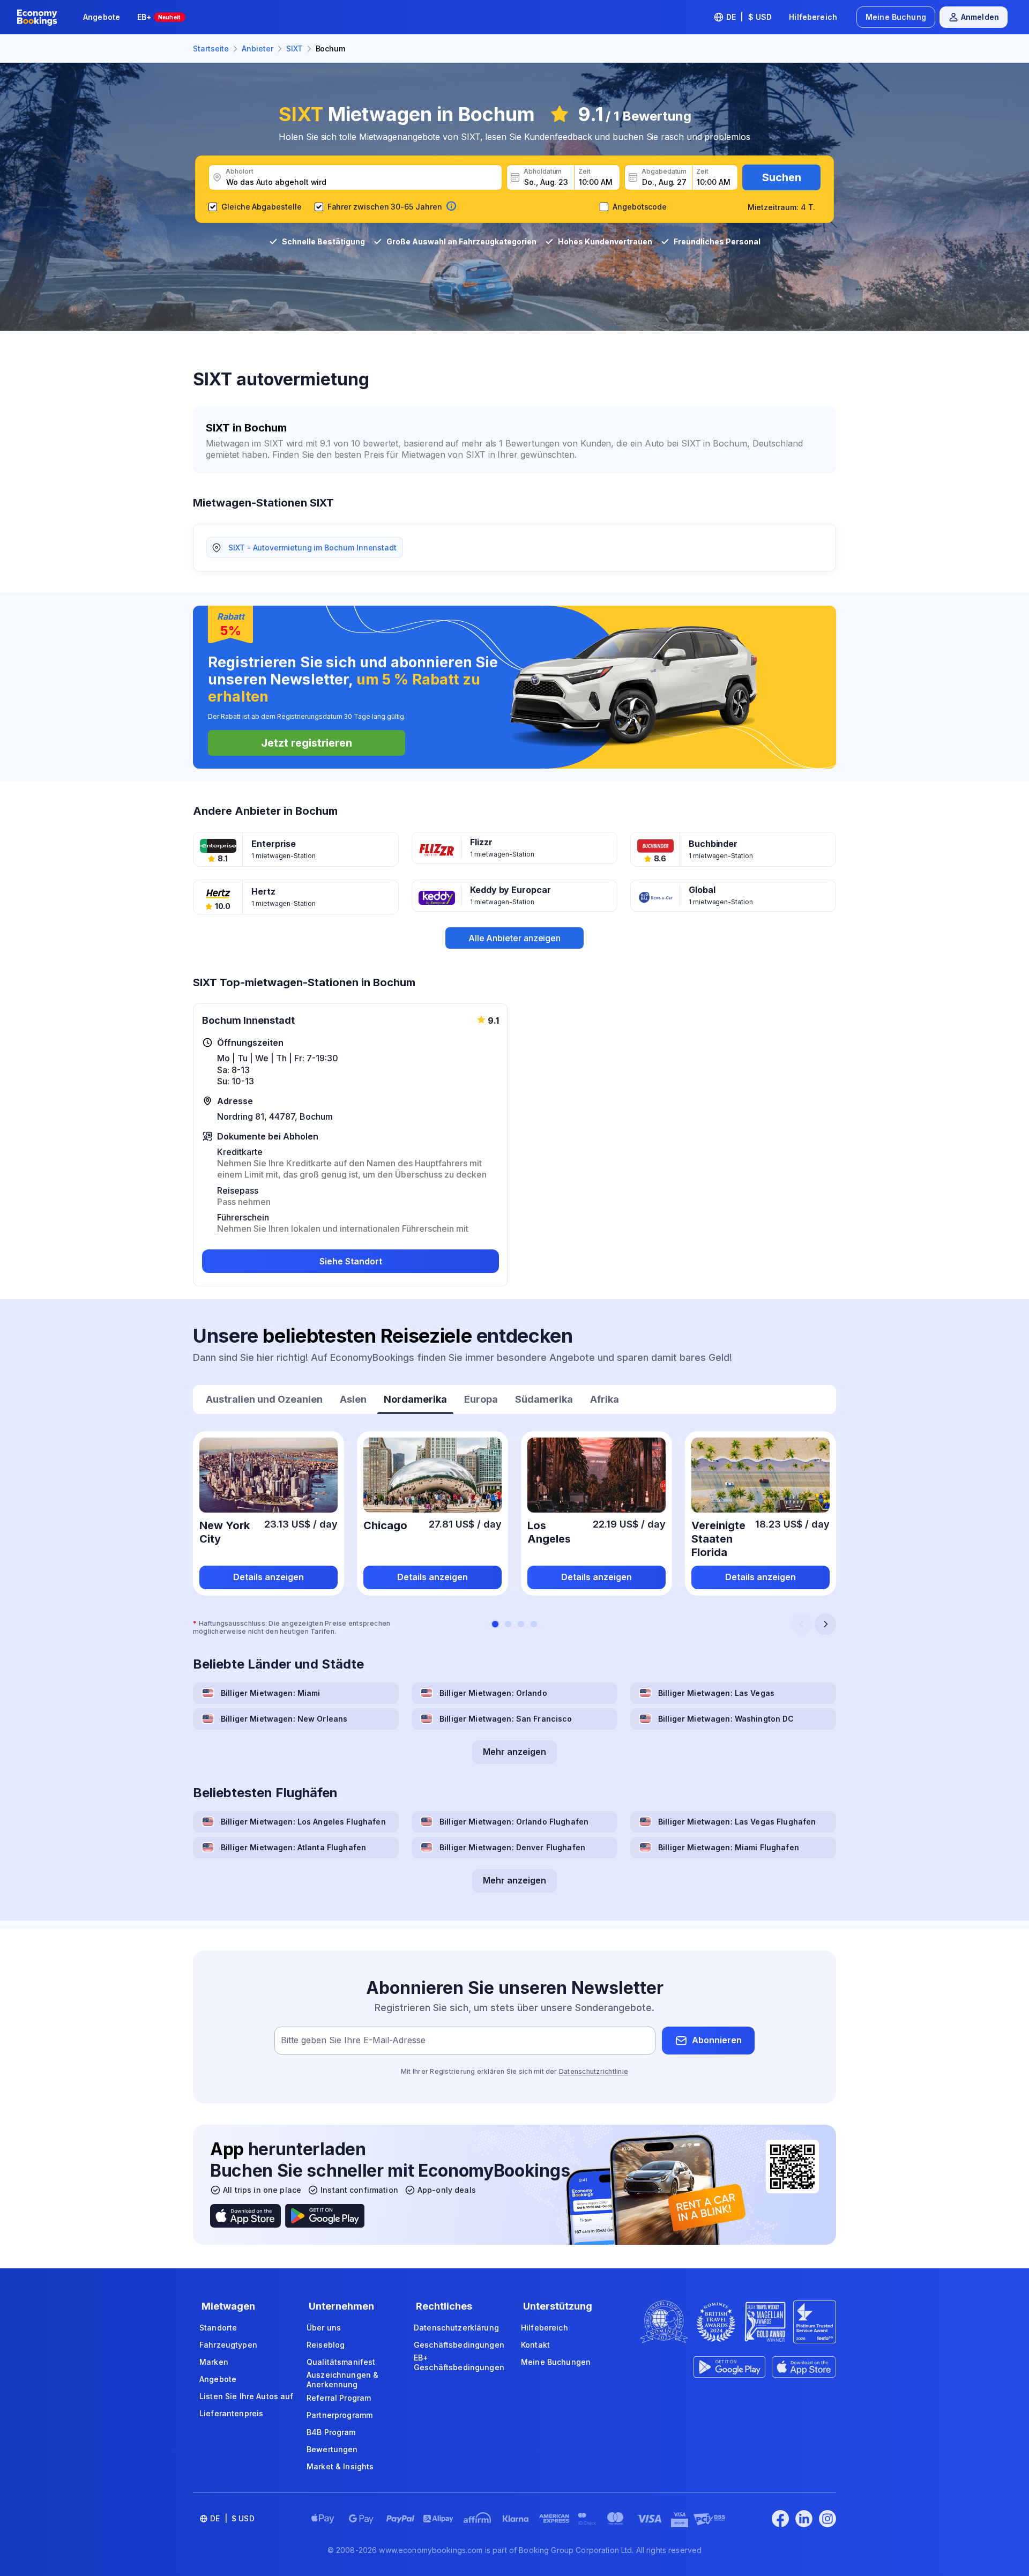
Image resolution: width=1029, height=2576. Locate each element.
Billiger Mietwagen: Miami (271, 1693)
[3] (521, 1624)
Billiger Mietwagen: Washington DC (726, 1719)
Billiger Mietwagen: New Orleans (284, 1719)
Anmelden (980, 17)
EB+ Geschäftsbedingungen (459, 2362)
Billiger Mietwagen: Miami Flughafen (729, 1847)
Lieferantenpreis (231, 2413)
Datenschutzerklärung (456, 2328)
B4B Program (331, 2432)
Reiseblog (326, 2345)
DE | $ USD (749, 17)
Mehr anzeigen (514, 1752)
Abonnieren (717, 2040)
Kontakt (535, 2345)
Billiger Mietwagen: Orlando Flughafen (514, 1822)
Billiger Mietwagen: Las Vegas (716, 1693)
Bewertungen (332, 2449)
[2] (508, 1624)
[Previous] (802, 1624)
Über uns (324, 2328)
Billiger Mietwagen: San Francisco (506, 1719)
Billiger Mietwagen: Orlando (493, 1693)
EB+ (159, 17)
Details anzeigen (269, 1577)
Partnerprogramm (340, 2415)
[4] (534, 1624)
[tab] (264, 1401)
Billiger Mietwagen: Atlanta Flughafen (293, 1847)
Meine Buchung (896, 17)
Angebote (102, 17)
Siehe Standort (351, 1261)
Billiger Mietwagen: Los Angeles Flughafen (303, 1822)
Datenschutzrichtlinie (594, 2071)
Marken (214, 2362)
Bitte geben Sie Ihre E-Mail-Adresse (353, 2040)
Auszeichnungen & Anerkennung (342, 2380)
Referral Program (339, 2398)
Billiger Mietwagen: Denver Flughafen (512, 1847)
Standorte (218, 2328)
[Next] (825, 1624)
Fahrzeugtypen (228, 2345)
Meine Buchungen (556, 2362)
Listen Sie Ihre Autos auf (247, 2396)
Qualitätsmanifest (341, 2362)
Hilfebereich (813, 17)
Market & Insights (340, 2466)
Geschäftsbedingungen (459, 2345)
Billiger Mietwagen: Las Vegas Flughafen (737, 1822)
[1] (495, 1624)
